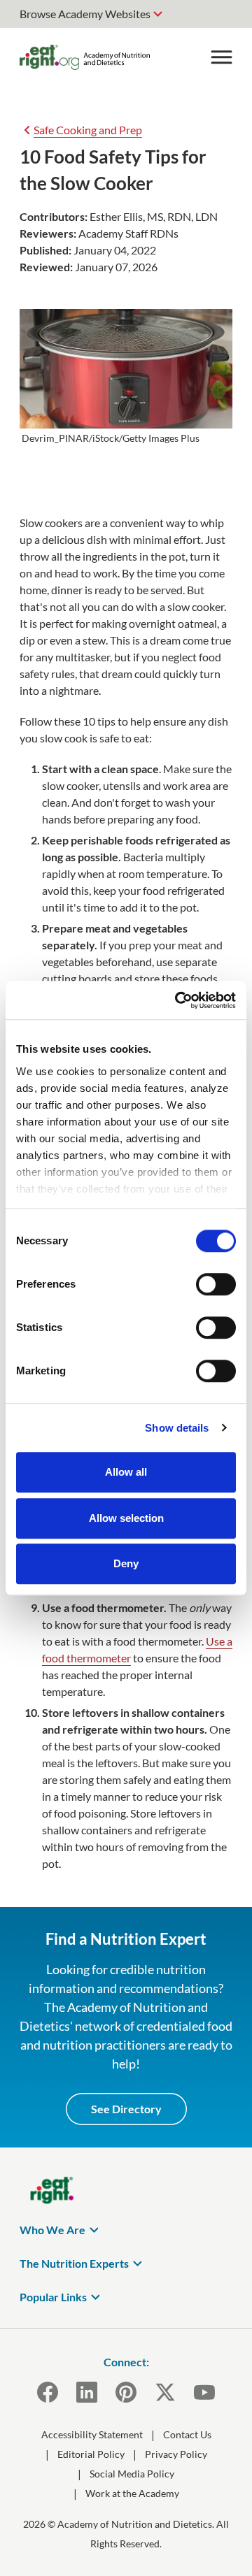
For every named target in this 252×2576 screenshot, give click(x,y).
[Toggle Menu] (221, 57)
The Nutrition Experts (74, 2263)
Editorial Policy (91, 2454)
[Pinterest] (126, 2392)
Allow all (126, 1472)
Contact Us (187, 2434)
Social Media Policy (132, 2474)
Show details (177, 1428)
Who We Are (52, 2230)
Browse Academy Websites (85, 14)
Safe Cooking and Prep (88, 130)
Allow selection (126, 1518)
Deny (126, 1563)
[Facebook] (48, 2392)
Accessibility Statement (92, 2434)
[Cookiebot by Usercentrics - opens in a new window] (178, 1000)
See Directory (126, 2109)
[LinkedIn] (87, 2392)
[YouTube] (204, 2392)
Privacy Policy (176, 2454)
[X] (165, 2392)
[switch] (216, 1284)
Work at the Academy (132, 2493)
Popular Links (53, 2297)
